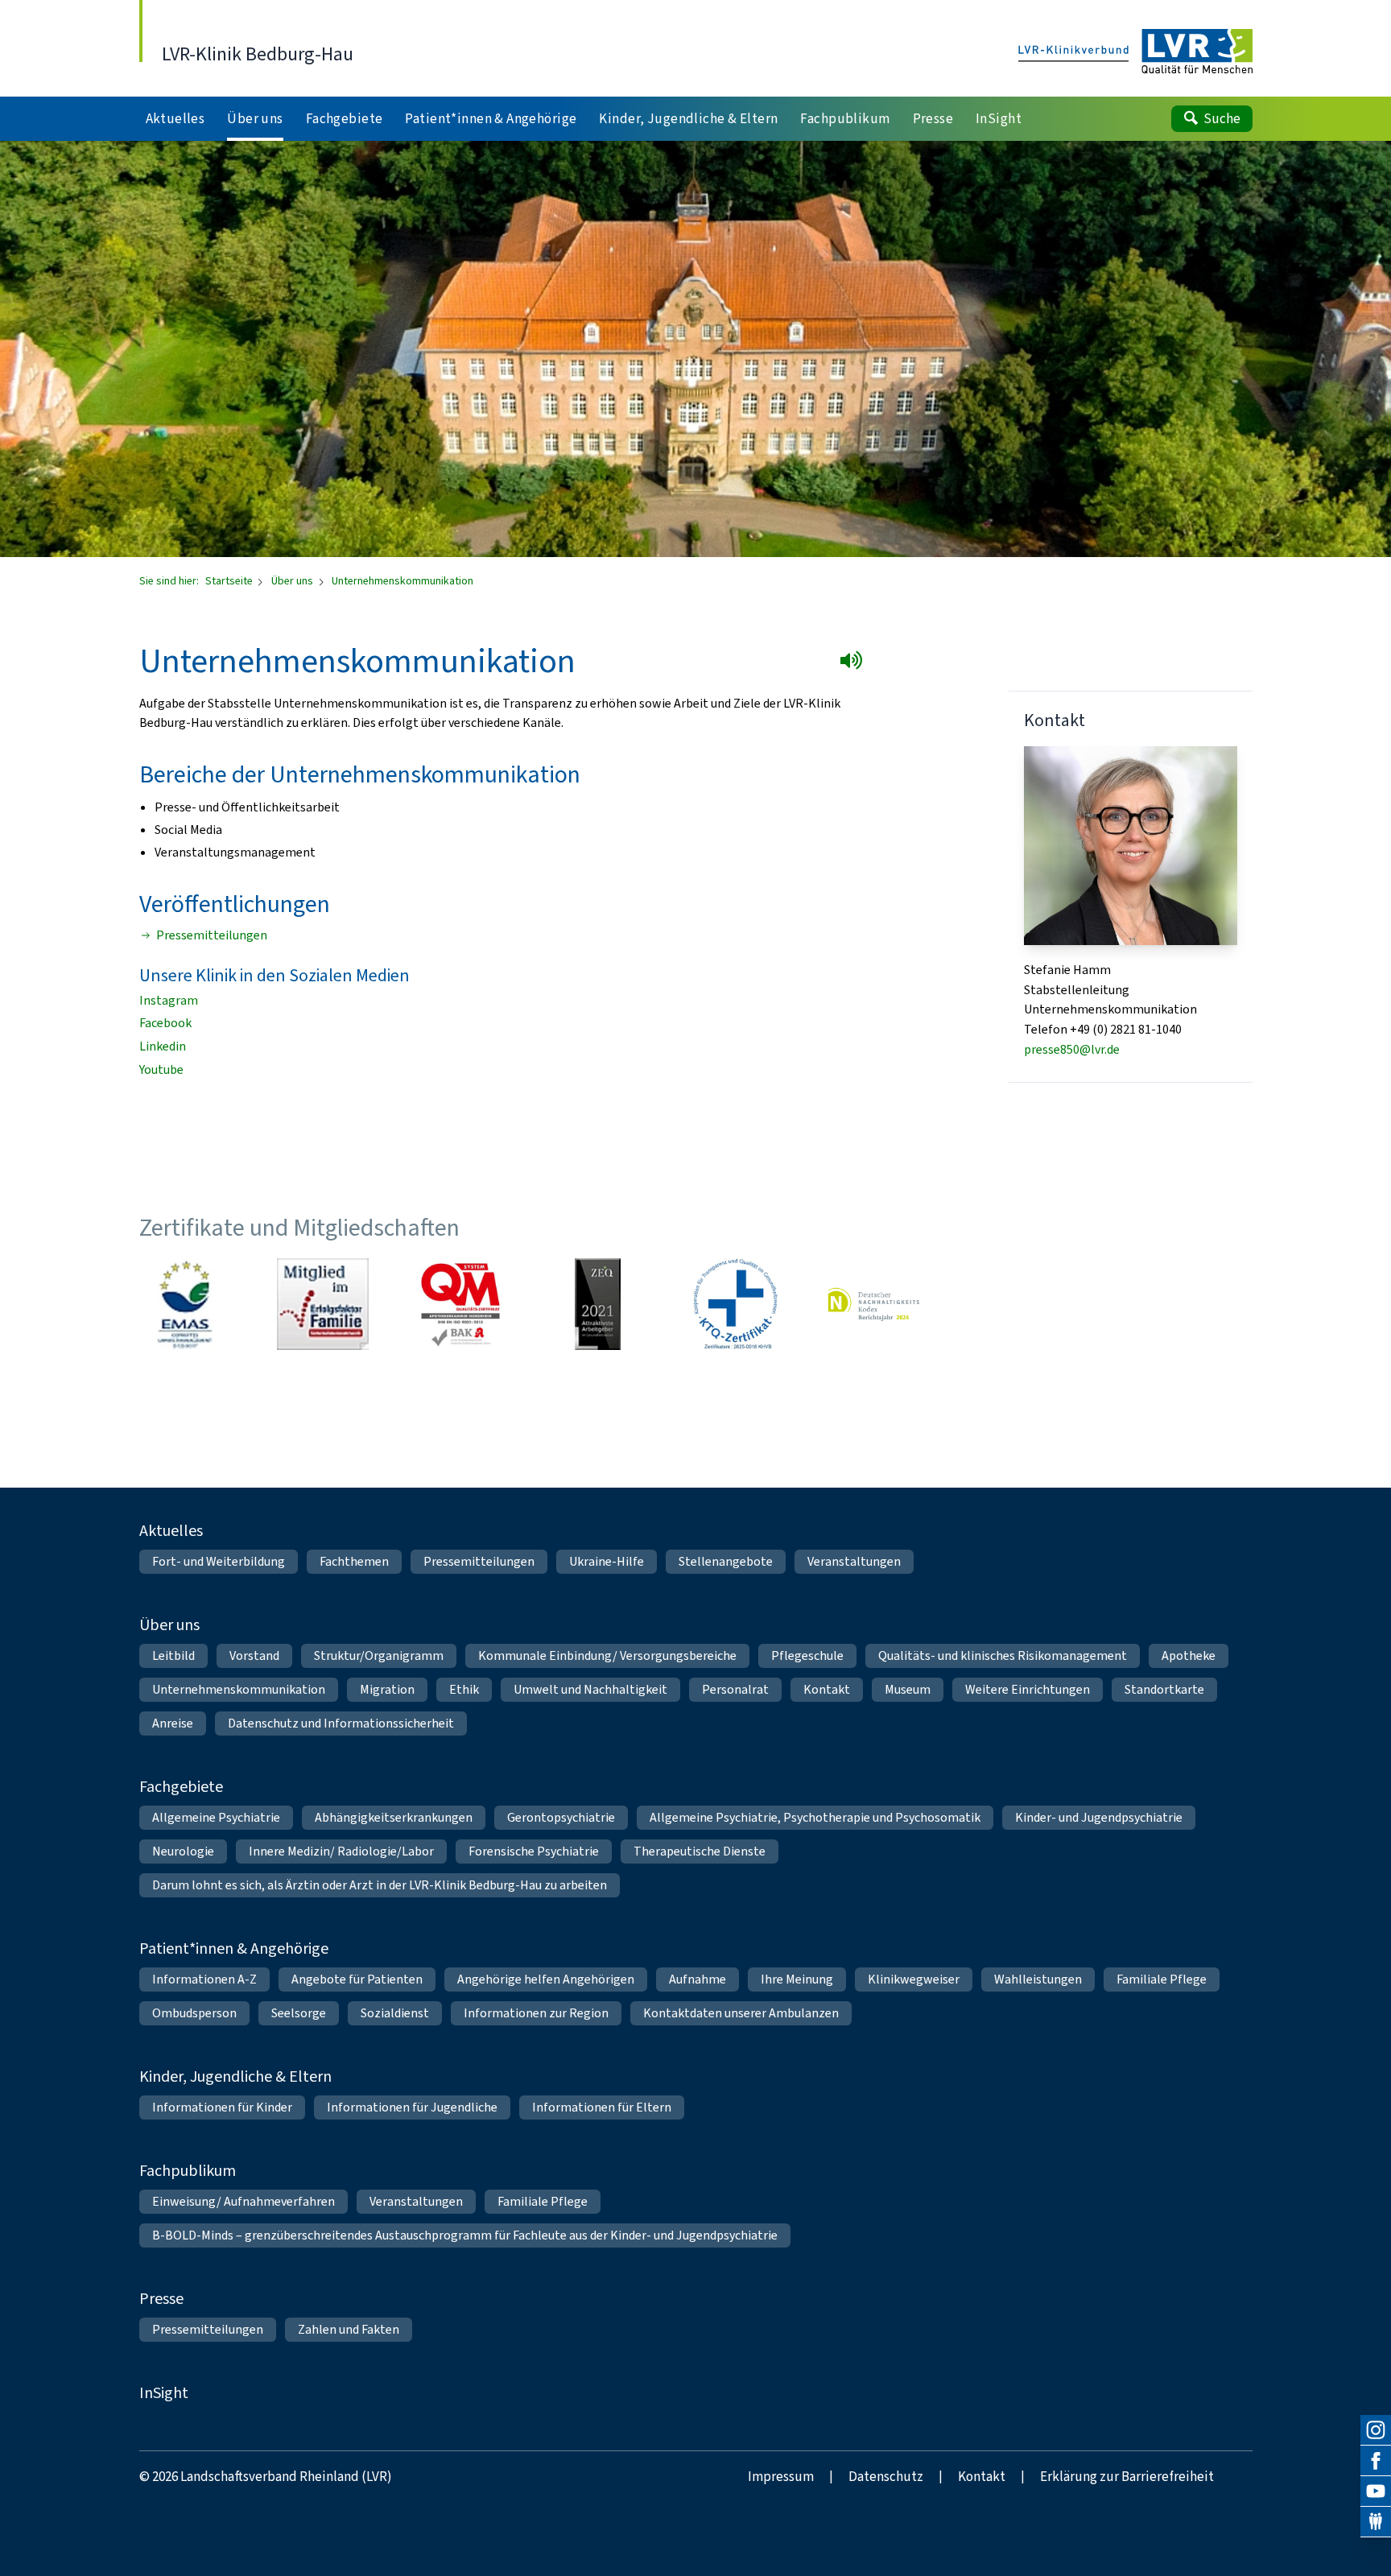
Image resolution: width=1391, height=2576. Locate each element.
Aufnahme (698, 1979)
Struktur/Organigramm (379, 1655)
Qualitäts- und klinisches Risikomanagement (1003, 1655)
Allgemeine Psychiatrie (216, 1817)
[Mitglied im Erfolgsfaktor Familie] (323, 1304)
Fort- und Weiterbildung (219, 1561)
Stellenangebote (726, 1561)
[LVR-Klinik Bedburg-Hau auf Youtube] (1376, 2491)
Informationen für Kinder (222, 2107)
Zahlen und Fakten (349, 2329)
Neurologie (183, 1851)
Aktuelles (171, 1531)
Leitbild (173, 1655)
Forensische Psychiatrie (534, 1851)
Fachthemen (354, 1561)
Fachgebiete (181, 1787)
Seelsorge (299, 2013)
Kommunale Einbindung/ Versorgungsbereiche (607, 1655)
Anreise (173, 1723)
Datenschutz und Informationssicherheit (341, 1723)
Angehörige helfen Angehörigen (546, 1979)
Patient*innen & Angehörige (234, 1949)
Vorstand (254, 1655)
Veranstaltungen (854, 1561)
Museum (908, 1689)
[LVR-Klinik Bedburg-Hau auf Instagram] (1376, 2430)
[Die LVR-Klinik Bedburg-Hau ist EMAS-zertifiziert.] (185, 1304)
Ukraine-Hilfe (607, 1561)
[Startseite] (1135, 52)
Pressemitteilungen (212, 935)
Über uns (293, 581)
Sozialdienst (395, 2013)
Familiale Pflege (1162, 1979)
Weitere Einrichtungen (1028, 1689)
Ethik (464, 1689)
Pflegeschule (807, 1655)
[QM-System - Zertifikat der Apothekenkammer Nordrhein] (460, 1304)
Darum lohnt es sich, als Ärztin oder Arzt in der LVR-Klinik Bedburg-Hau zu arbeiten (380, 1885)
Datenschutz (886, 2477)
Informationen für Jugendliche (412, 2107)
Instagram (169, 1000)
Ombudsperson (194, 2013)
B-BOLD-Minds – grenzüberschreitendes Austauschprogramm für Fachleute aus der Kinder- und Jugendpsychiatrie (465, 2235)
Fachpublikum (188, 2171)
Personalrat (735, 1689)
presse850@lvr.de (1072, 1049)
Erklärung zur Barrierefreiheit (1127, 2477)
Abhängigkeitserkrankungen (394, 1817)
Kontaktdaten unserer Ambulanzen (741, 2013)
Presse (161, 2299)
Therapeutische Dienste (700, 1851)
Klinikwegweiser (914, 1979)
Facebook (165, 1023)
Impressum (781, 2477)
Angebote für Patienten (357, 1979)
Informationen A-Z (204, 1979)
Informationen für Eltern (602, 2107)
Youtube (161, 1069)
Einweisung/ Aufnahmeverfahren (244, 2201)
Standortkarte (1164, 1689)
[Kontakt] (1376, 2522)
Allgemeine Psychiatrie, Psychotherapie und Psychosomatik (815, 1817)
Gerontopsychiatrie (561, 1817)
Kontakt (827, 1689)
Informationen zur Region (536, 2013)
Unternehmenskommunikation (239, 1689)
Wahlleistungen (1038, 1979)
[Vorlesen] (854, 663)
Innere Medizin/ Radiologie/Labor (341, 1851)
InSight (164, 2393)
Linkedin (163, 1046)
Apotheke (1189, 1655)
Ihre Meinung (797, 1979)
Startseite (230, 581)
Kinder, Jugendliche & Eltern (235, 2076)
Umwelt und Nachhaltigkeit (590, 1689)
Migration (387, 1689)
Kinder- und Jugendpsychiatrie (1099, 1817)
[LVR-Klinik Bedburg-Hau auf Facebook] (1376, 2461)
